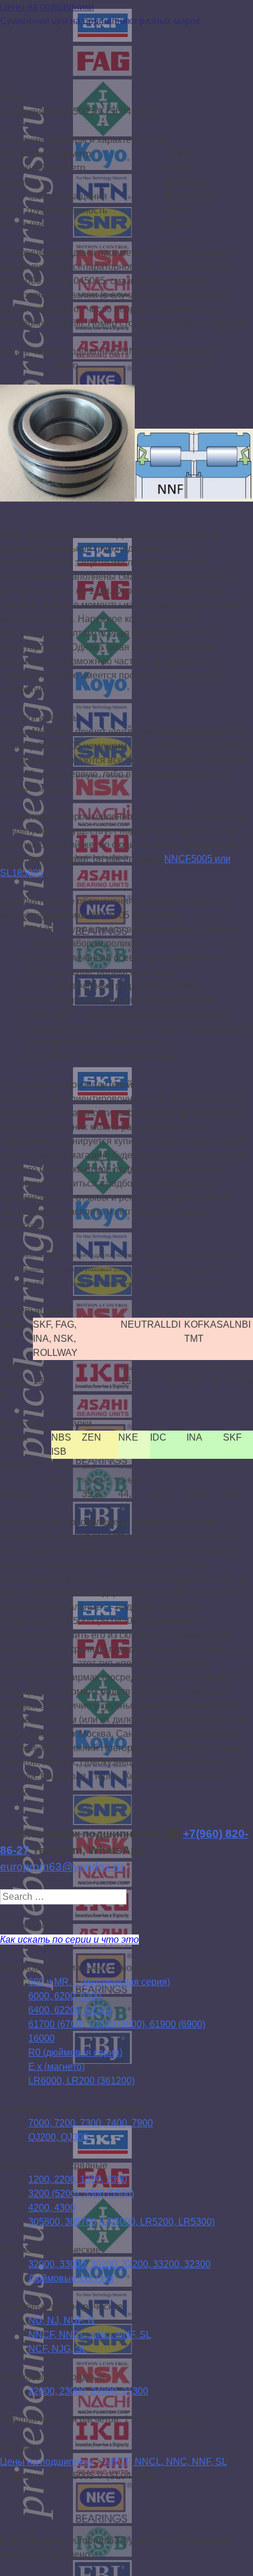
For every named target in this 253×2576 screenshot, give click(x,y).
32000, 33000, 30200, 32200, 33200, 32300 (119, 2264)
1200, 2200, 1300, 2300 (78, 2179)
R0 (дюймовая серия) (75, 2052)
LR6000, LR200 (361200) (81, 2081)
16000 (41, 2038)
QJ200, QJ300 (58, 2137)
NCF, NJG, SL (58, 2349)
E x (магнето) (56, 2067)
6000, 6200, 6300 (65, 1996)
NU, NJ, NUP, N (61, 2321)
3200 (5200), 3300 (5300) (81, 2194)
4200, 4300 (52, 2208)
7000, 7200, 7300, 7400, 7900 (91, 2123)
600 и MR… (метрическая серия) (99, 1982)
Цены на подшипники (47, 7)
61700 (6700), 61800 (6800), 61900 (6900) (117, 2024)
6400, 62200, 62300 (70, 2010)
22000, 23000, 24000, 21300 (88, 2391)
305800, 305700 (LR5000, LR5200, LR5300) (121, 2222)
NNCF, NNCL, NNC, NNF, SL (90, 2335)
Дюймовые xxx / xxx (71, 2278)
